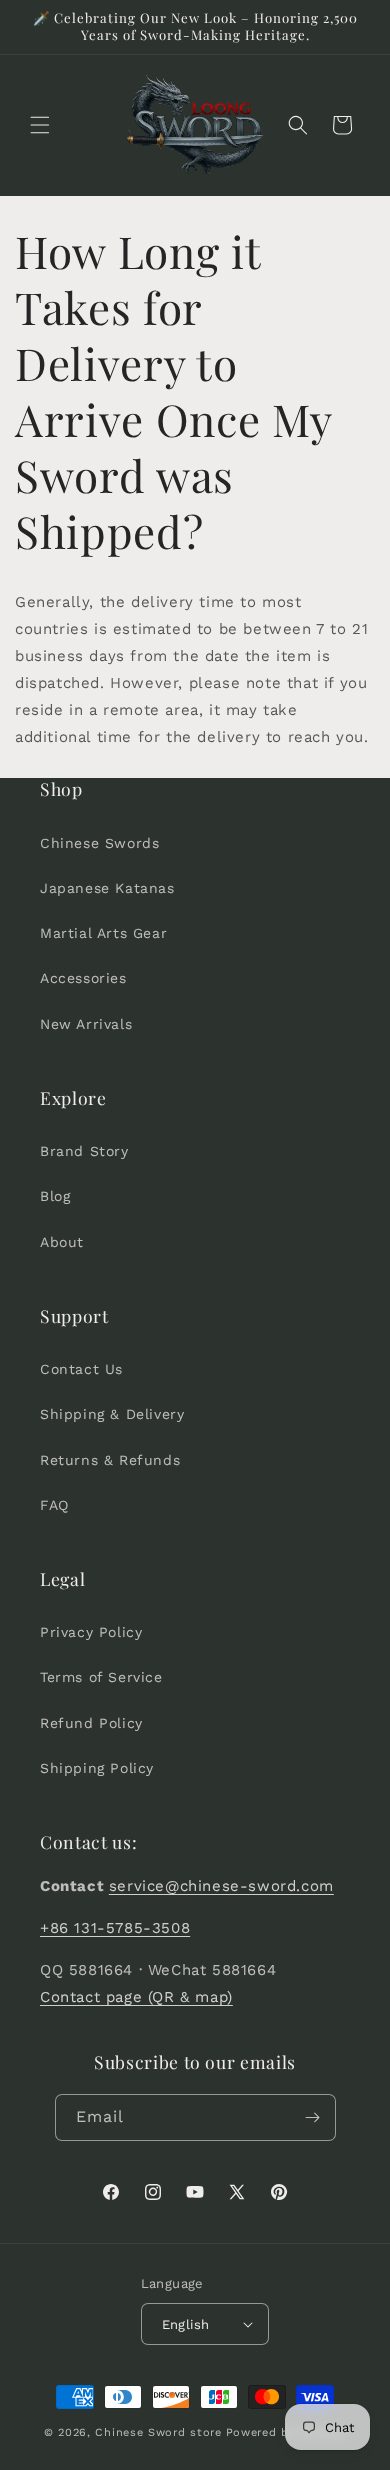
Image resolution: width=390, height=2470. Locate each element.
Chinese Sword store (158, 2432)
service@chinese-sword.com (221, 1886)
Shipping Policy (97, 1768)
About (62, 1242)
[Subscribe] (313, 2117)
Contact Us (81, 1369)
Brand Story (84, 1151)
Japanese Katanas (107, 888)
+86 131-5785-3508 (115, 1928)
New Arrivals (86, 1024)
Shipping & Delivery (112, 1414)
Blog (55, 1196)
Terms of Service (101, 1677)
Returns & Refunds (110, 1460)
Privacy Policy (91, 1632)
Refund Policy (91, 1723)
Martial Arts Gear (103, 933)
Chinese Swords (99, 843)
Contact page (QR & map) (136, 1997)
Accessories (83, 978)
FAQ (54, 1505)
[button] (40, 125)
